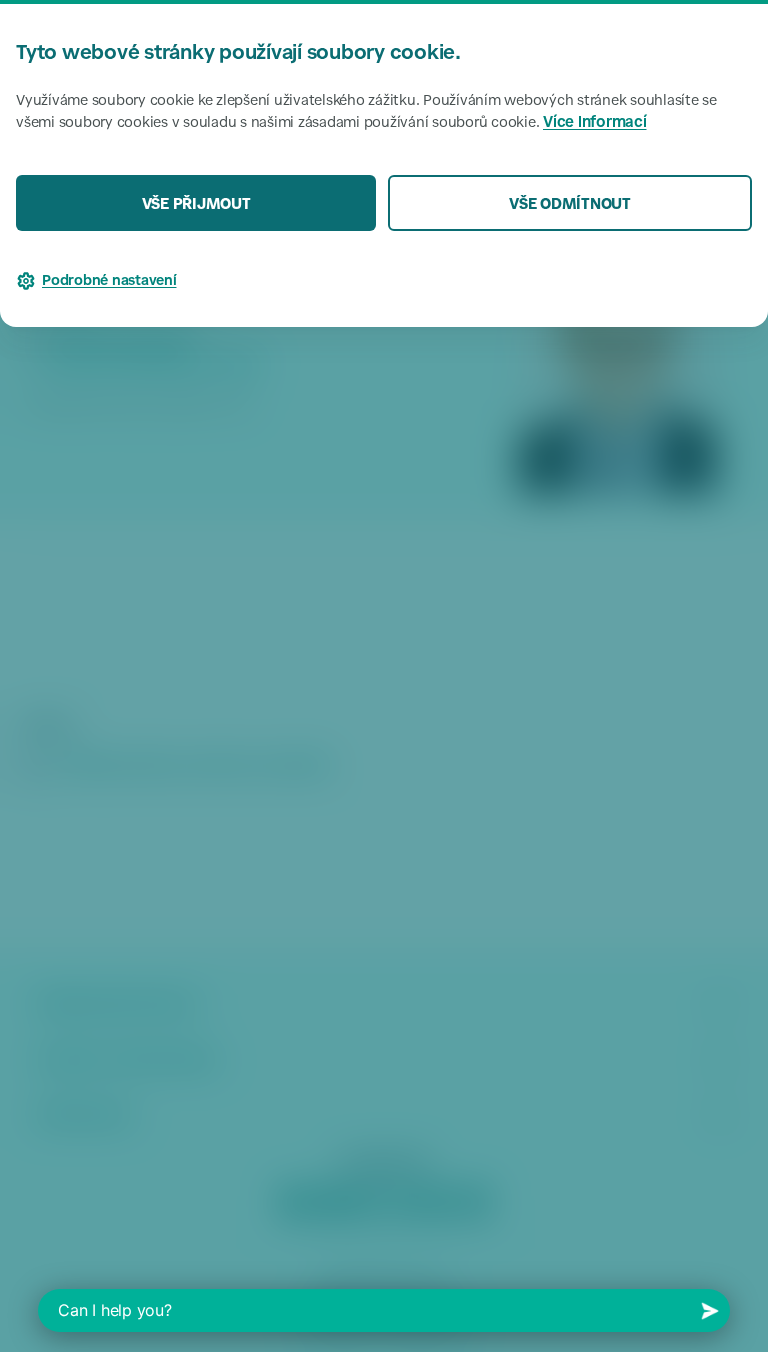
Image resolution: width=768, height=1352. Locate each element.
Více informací (595, 123)
